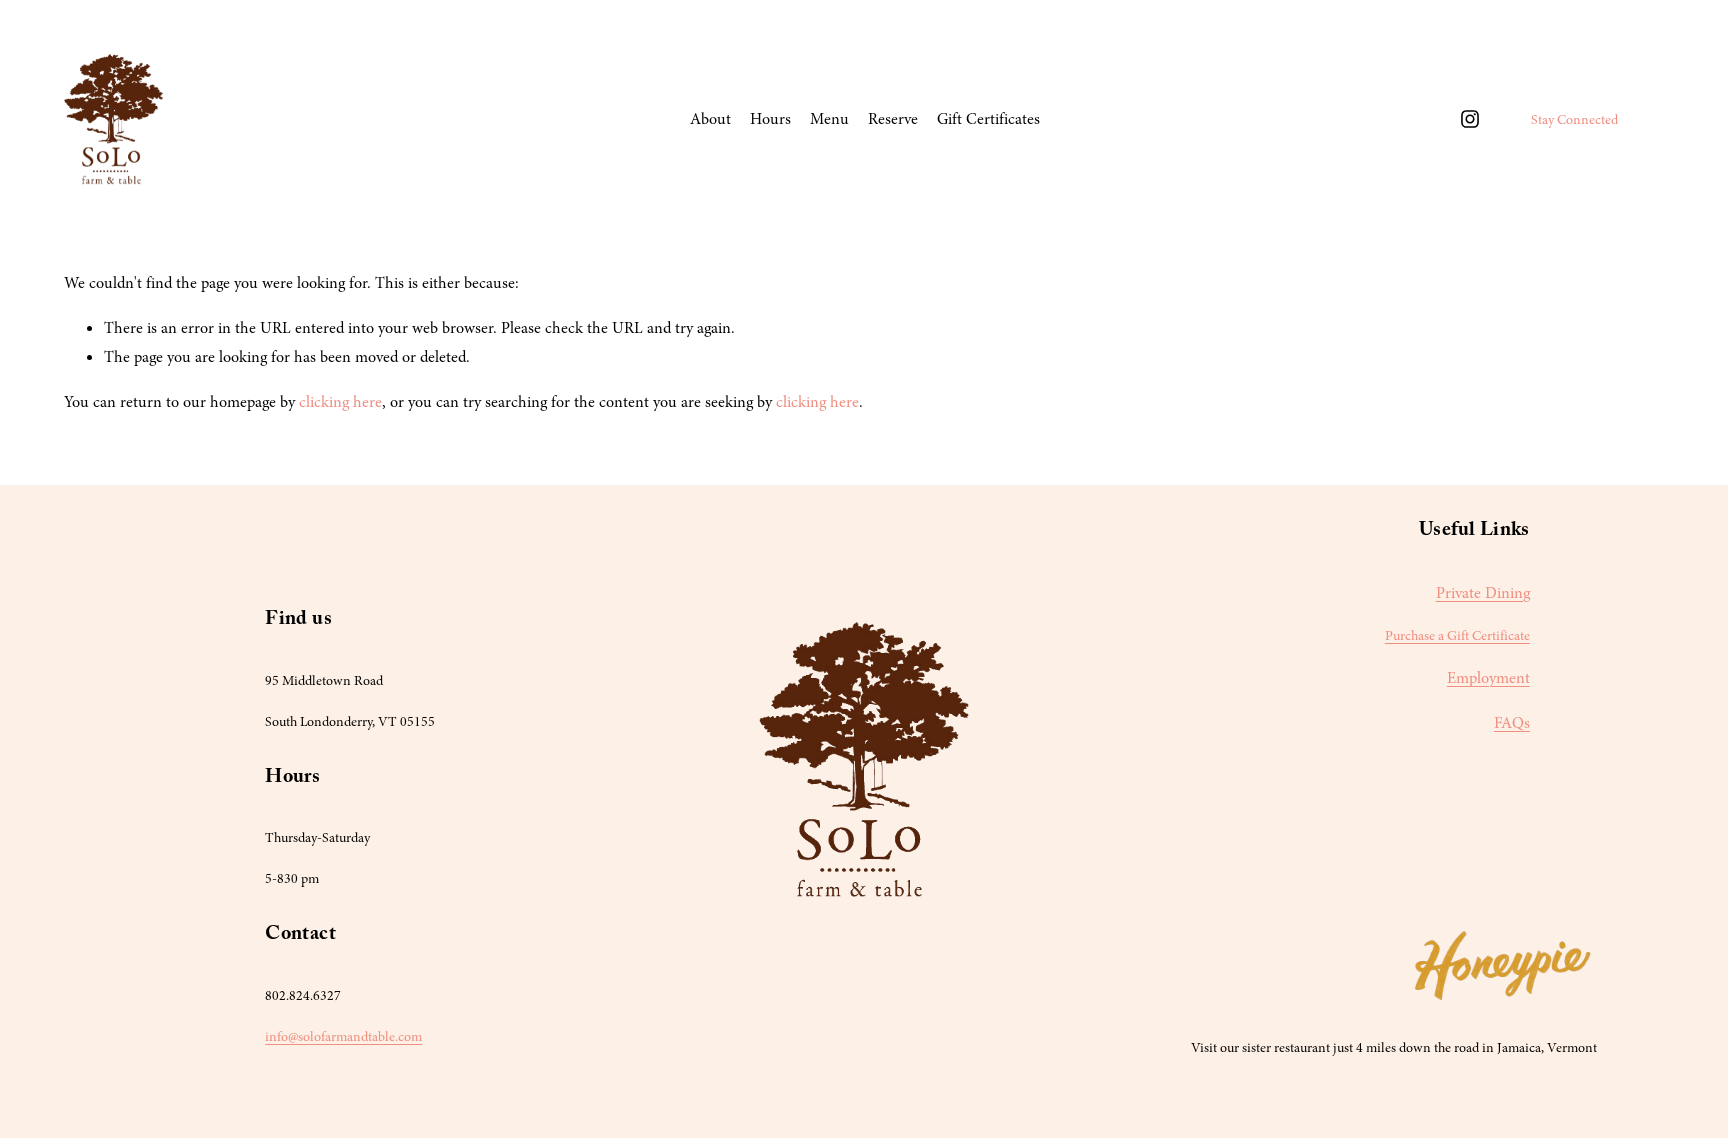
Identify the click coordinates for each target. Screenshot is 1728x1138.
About (710, 119)
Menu (829, 119)
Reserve (893, 119)
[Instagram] (1470, 119)
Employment (1488, 678)
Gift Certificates (988, 119)
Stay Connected (1574, 119)
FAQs (1512, 723)
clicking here (340, 402)
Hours (770, 119)
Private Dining (1483, 593)
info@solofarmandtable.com (343, 1036)
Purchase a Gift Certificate (1457, 635)
